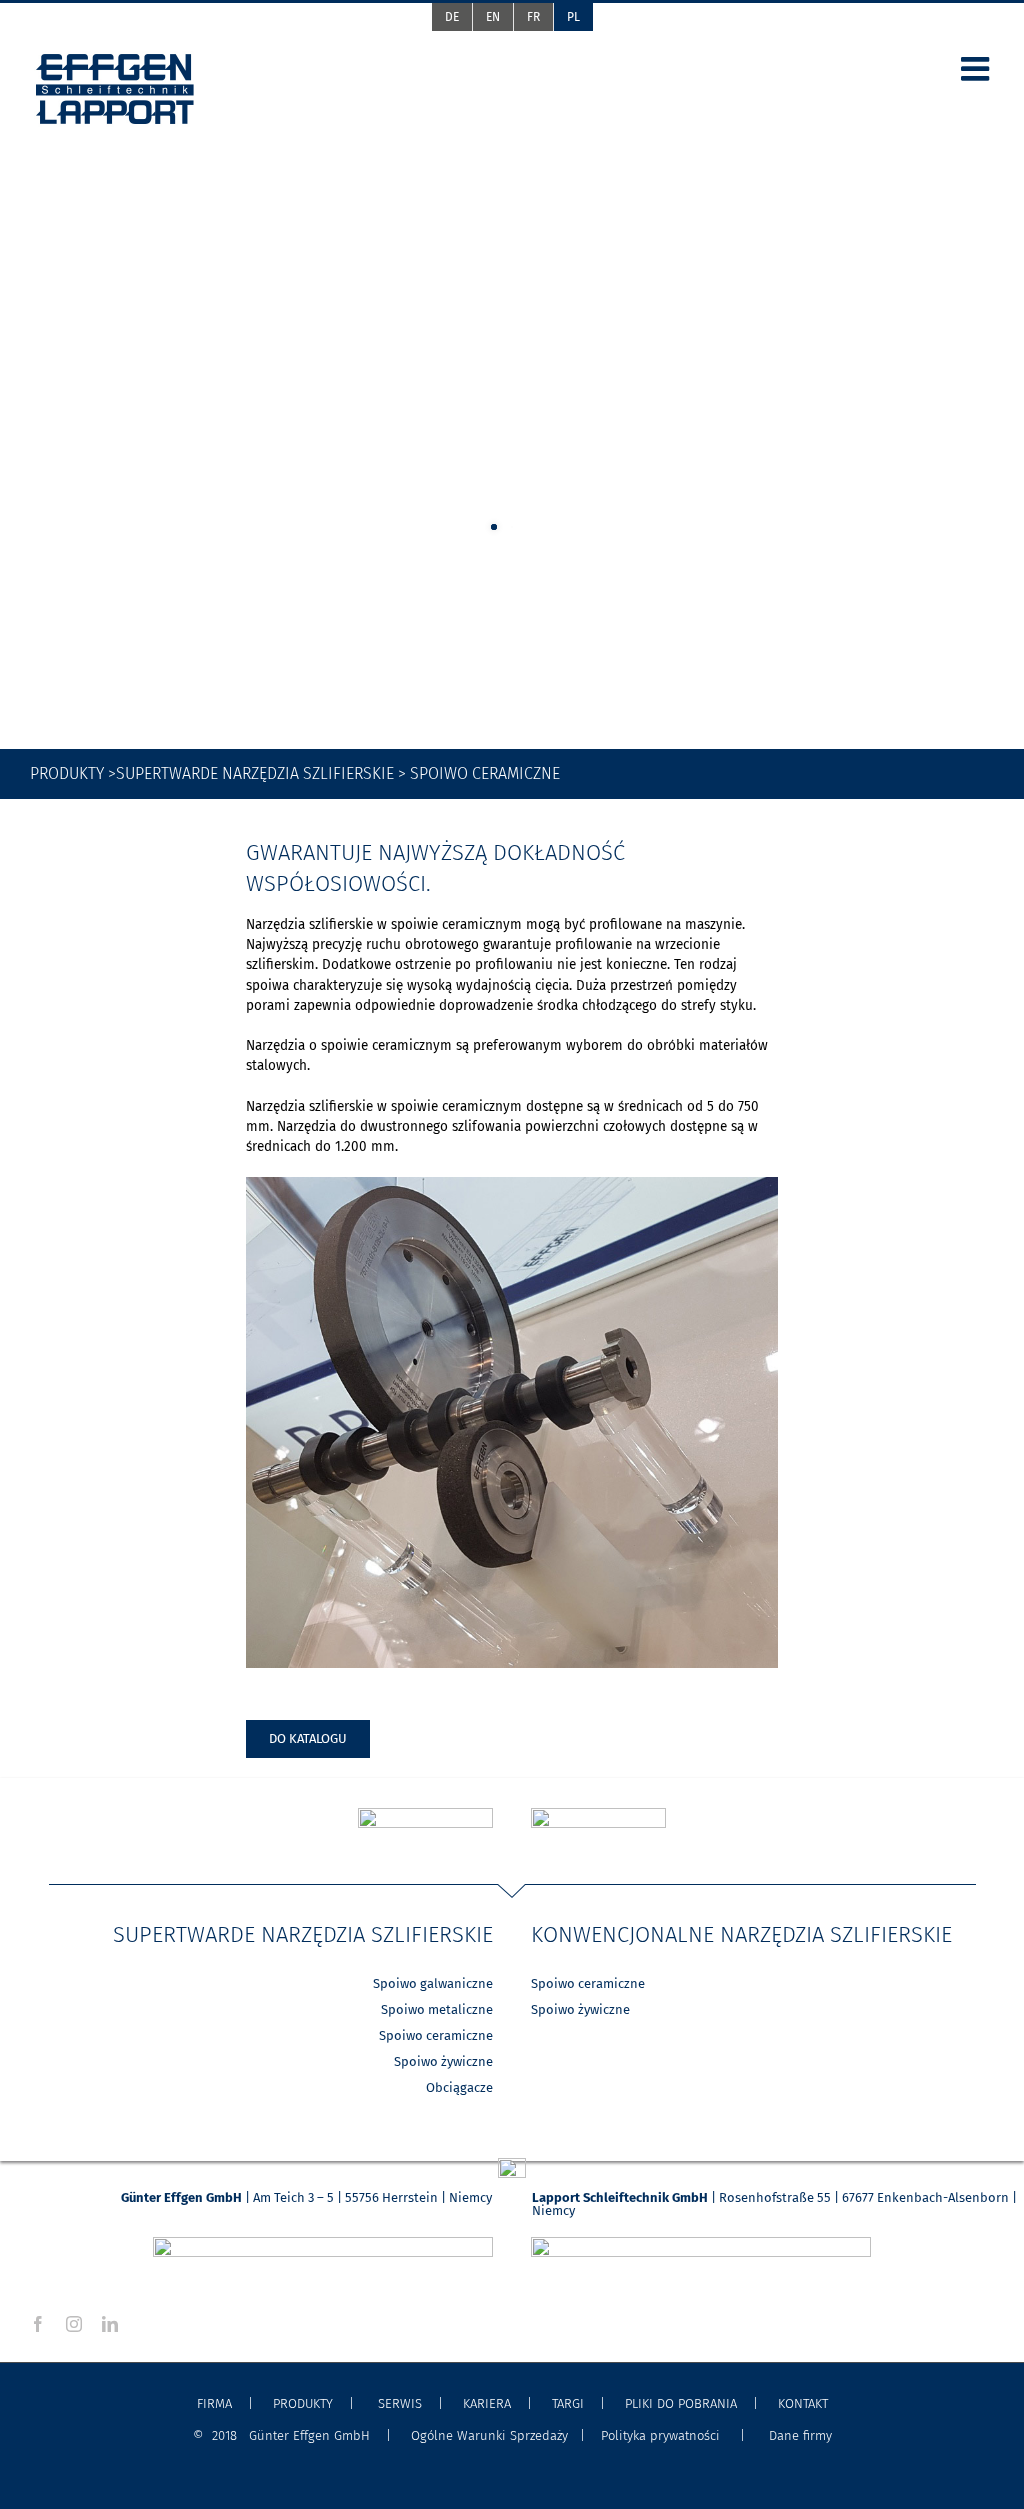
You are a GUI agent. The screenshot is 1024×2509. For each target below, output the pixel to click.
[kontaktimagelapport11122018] (701, 2243)
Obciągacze (459, 2087)
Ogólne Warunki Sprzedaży (489, 2435)
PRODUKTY (303, 2403)
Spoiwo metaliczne (437, 2009)
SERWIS (400, 2403)
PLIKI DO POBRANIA (681, 2403)
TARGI (568, 2403)
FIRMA (214, 2403)
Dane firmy (796, 2435)
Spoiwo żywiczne (443, 2061)
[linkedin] (110, 2324)
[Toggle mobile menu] (977, 68)
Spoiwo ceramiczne (436, 2035)
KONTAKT (801, 2403)
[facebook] (38, 2324)
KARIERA (487, 2403)
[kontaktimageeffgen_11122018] (323, 2243)
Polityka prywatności (660, 2435)
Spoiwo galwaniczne (433, 1983)
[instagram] (74, 2324)
